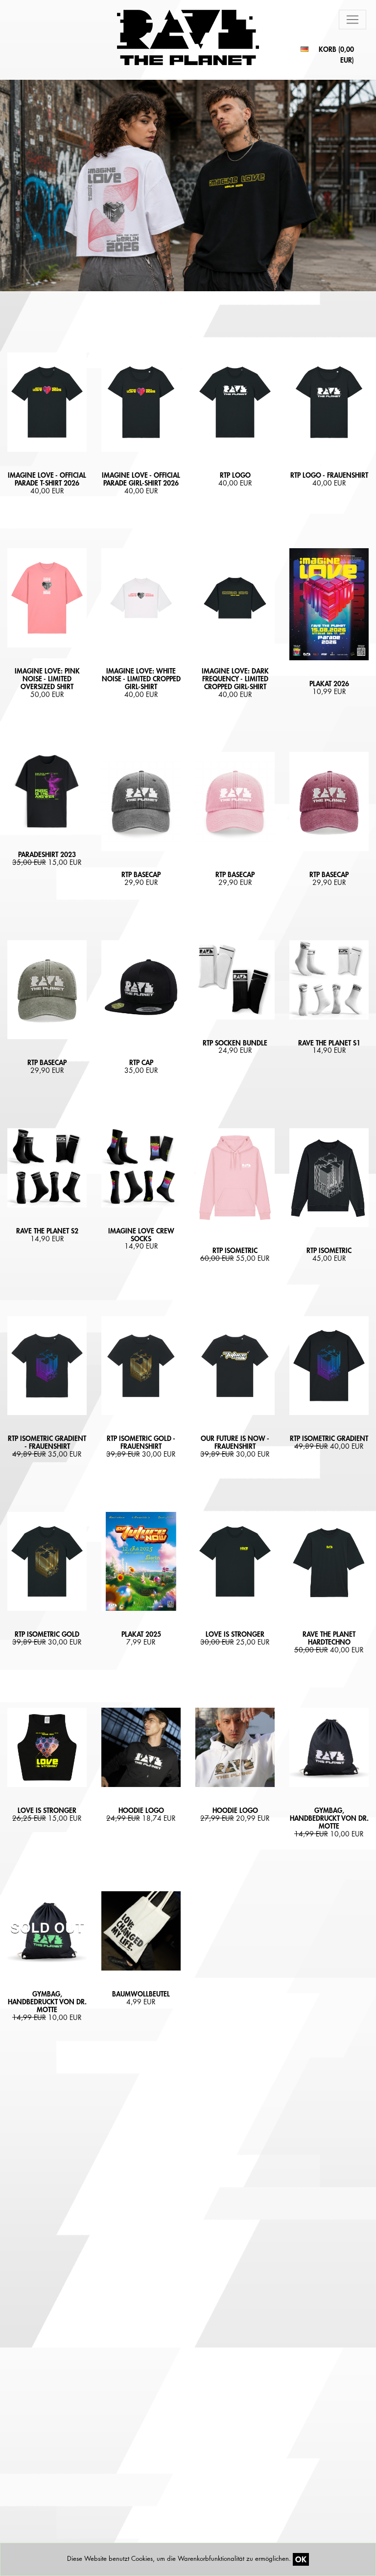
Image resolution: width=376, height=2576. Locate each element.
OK (301, 2559)
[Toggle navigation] (352, 20)
